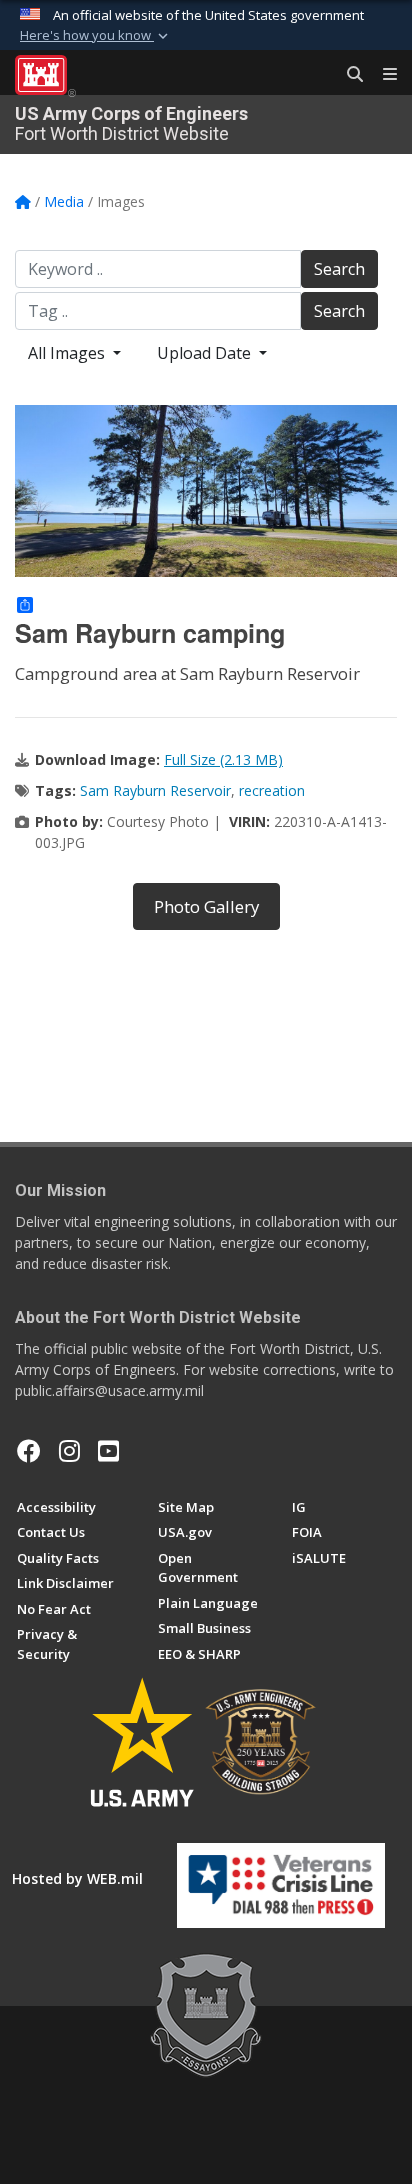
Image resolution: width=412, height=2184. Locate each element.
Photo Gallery (206, 906)
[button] (96, 36)
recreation (272, 790)
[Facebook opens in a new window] (29, 1451)
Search (339, 269)
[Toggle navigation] (382, 75)
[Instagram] (69, 1451)
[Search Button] (348, 75)
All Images (68, 353)
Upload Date (206, 353)
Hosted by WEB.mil (77, 1878)
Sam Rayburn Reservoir (155, 790)
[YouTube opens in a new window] (108, 1451)
